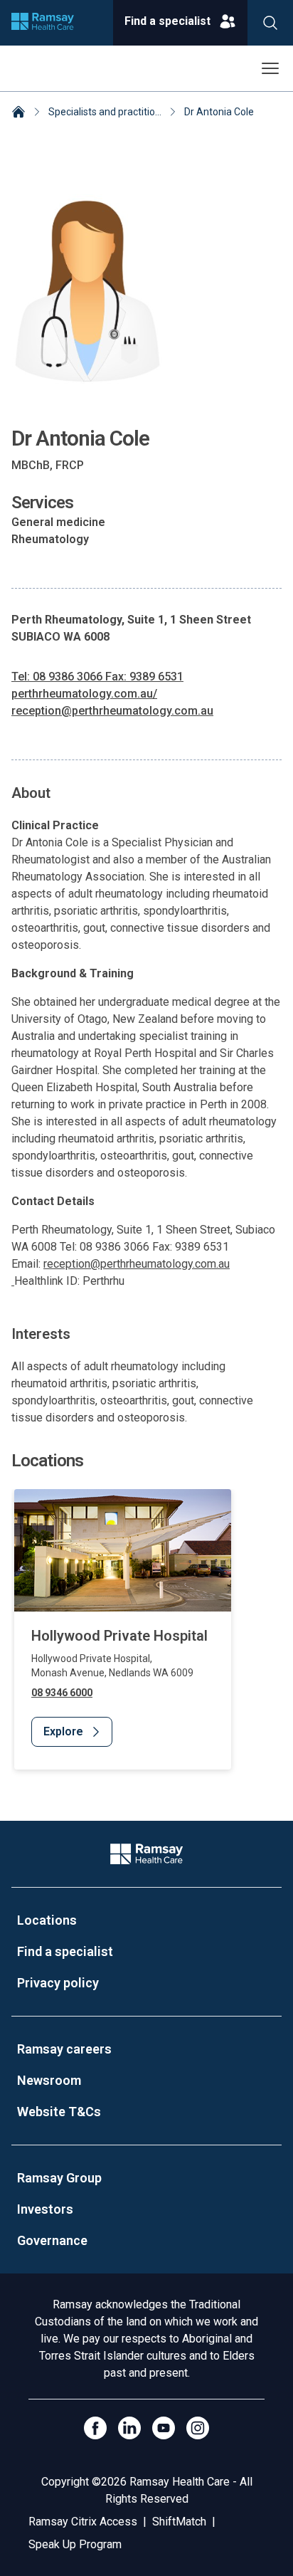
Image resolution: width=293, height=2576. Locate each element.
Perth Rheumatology (62, 1230)
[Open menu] (270, 68)
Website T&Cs (59, 2112)
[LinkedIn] (129, 2428)
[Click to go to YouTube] (164, 2428)
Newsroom (49, 2080)
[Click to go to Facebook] (95, 2428)
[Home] (18, 113)
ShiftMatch (179, 2522)
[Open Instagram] (198, 2428)
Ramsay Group (59, 2178)
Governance (52, 2240)
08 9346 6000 (62, 1693)
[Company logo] (43, 23)
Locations (47, 1920)
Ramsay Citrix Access (83, 2522)
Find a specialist (65, 1951)
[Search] (270, 23)
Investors (45, 2209)
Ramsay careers (64, 2049)
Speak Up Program (75, 2544)
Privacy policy (58, 1983)
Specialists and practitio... (105, 112)
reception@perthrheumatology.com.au (137, 1264)
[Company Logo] (146, 1854)
